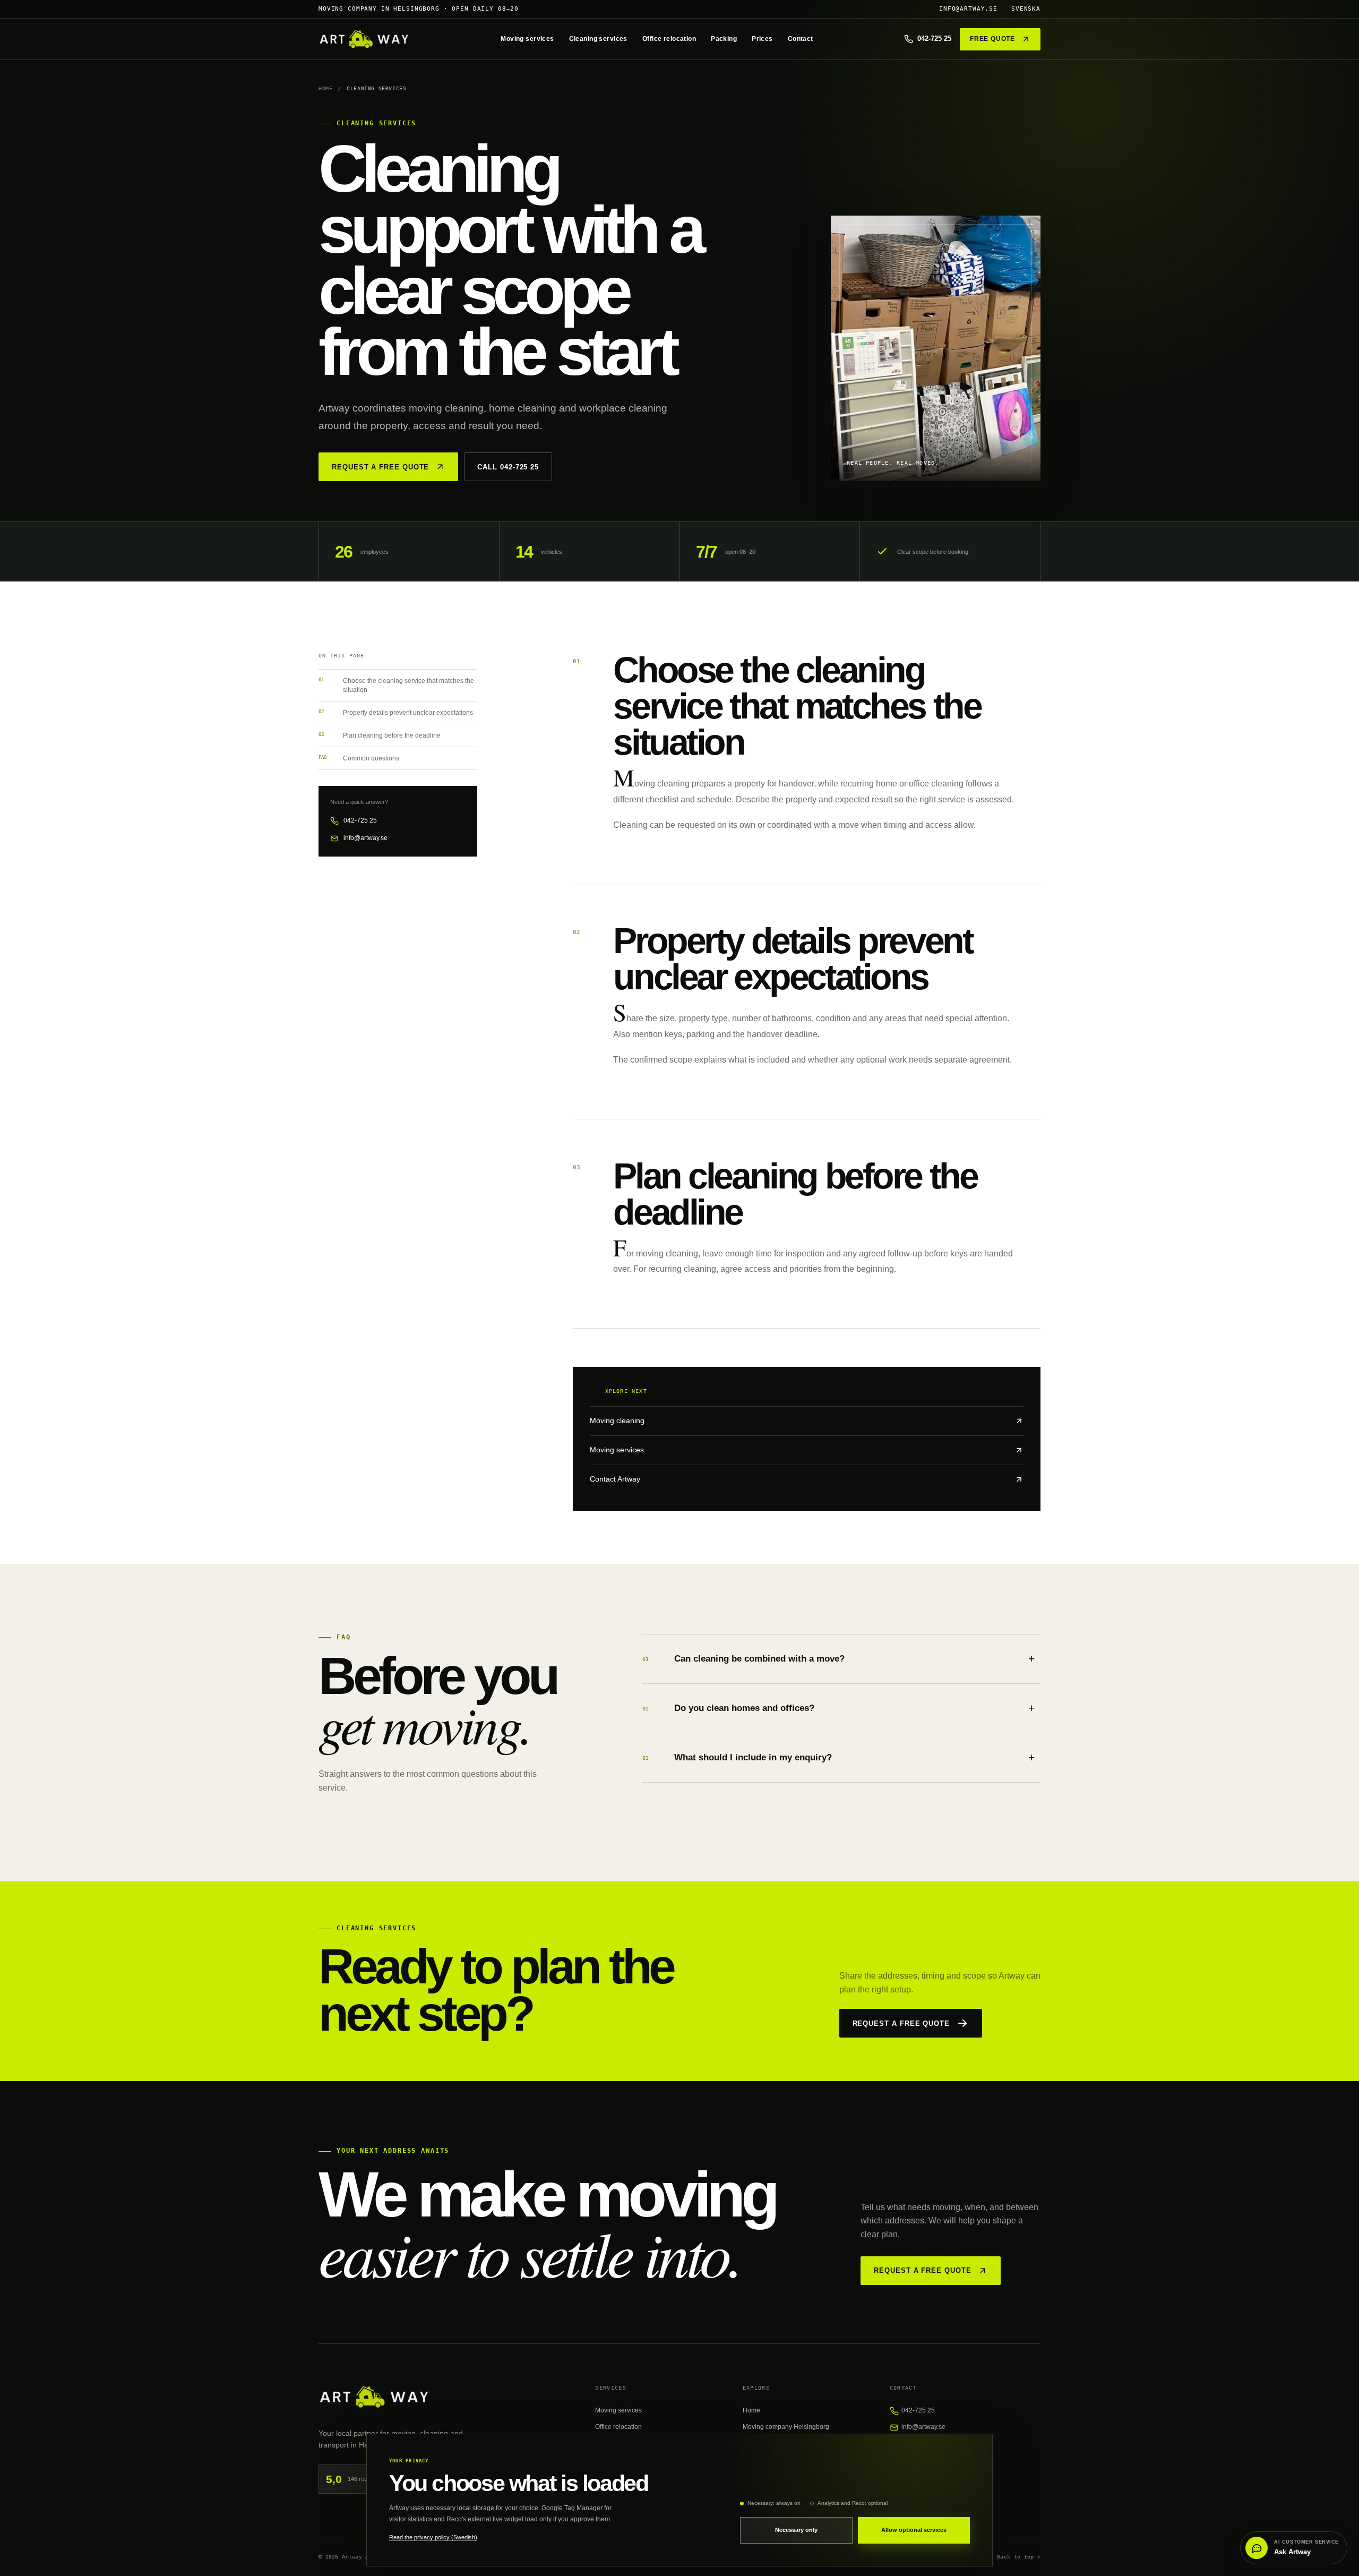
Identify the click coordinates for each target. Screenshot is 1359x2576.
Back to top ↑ (1019, 2557)
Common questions (359, 758)
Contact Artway (615, 1479)
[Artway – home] (364, 39)
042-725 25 (360, 820)
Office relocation (669, 39)
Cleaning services (598, 39)
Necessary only (796, 2530)
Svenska (1026, 9)
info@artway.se (968, 9)
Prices (762, 39)
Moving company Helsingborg (786, 2427)
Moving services (527, 39)
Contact (801, 39)
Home (325, 88)
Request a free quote (380, 467)
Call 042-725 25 (508, 467)
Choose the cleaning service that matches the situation (396, 685)
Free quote (992, 39)
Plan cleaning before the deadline (380, 735)
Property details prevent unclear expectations (396, 712)
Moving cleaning (617, 1421)
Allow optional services (914, 2530)
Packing (724, 39)
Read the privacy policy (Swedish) (433, 2537)
